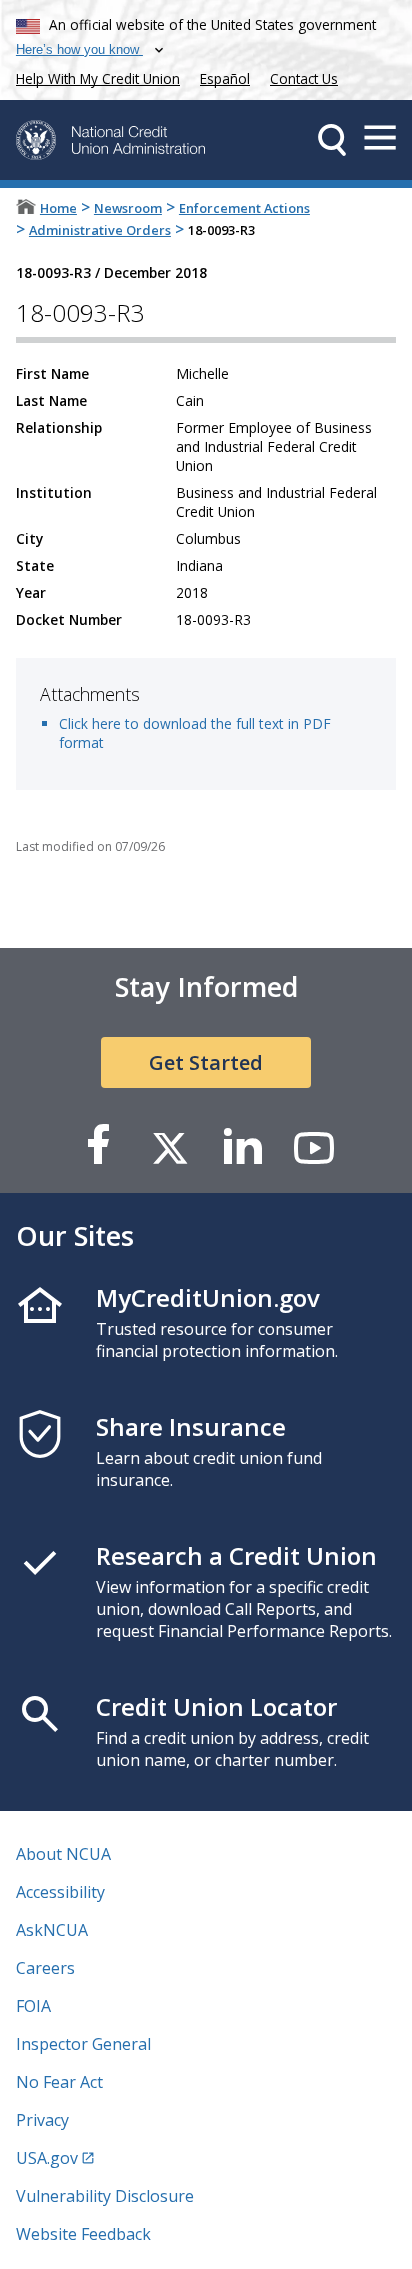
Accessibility (60, 1892)
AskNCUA (52, 1930)
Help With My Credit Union (94, 76)
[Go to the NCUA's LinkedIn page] (242, 1146)
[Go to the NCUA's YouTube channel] (314, 1146)
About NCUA (63, 1854)
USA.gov (47, 2158)
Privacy (42, 2120)
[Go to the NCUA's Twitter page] (170, 1146)
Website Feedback (83, 2234)
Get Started (206, 1062)
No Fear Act (59, 2082)
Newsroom (128, 208)
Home (58, 208)
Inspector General (83, 2044)
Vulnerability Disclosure (105, 2196)
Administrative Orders (100, 230)
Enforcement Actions (244, 208)
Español (225, 78)
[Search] (332, 140)
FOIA (33, 2006)
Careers (45, 1968)
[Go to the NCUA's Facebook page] (98, 1146)
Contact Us (304, 78)
